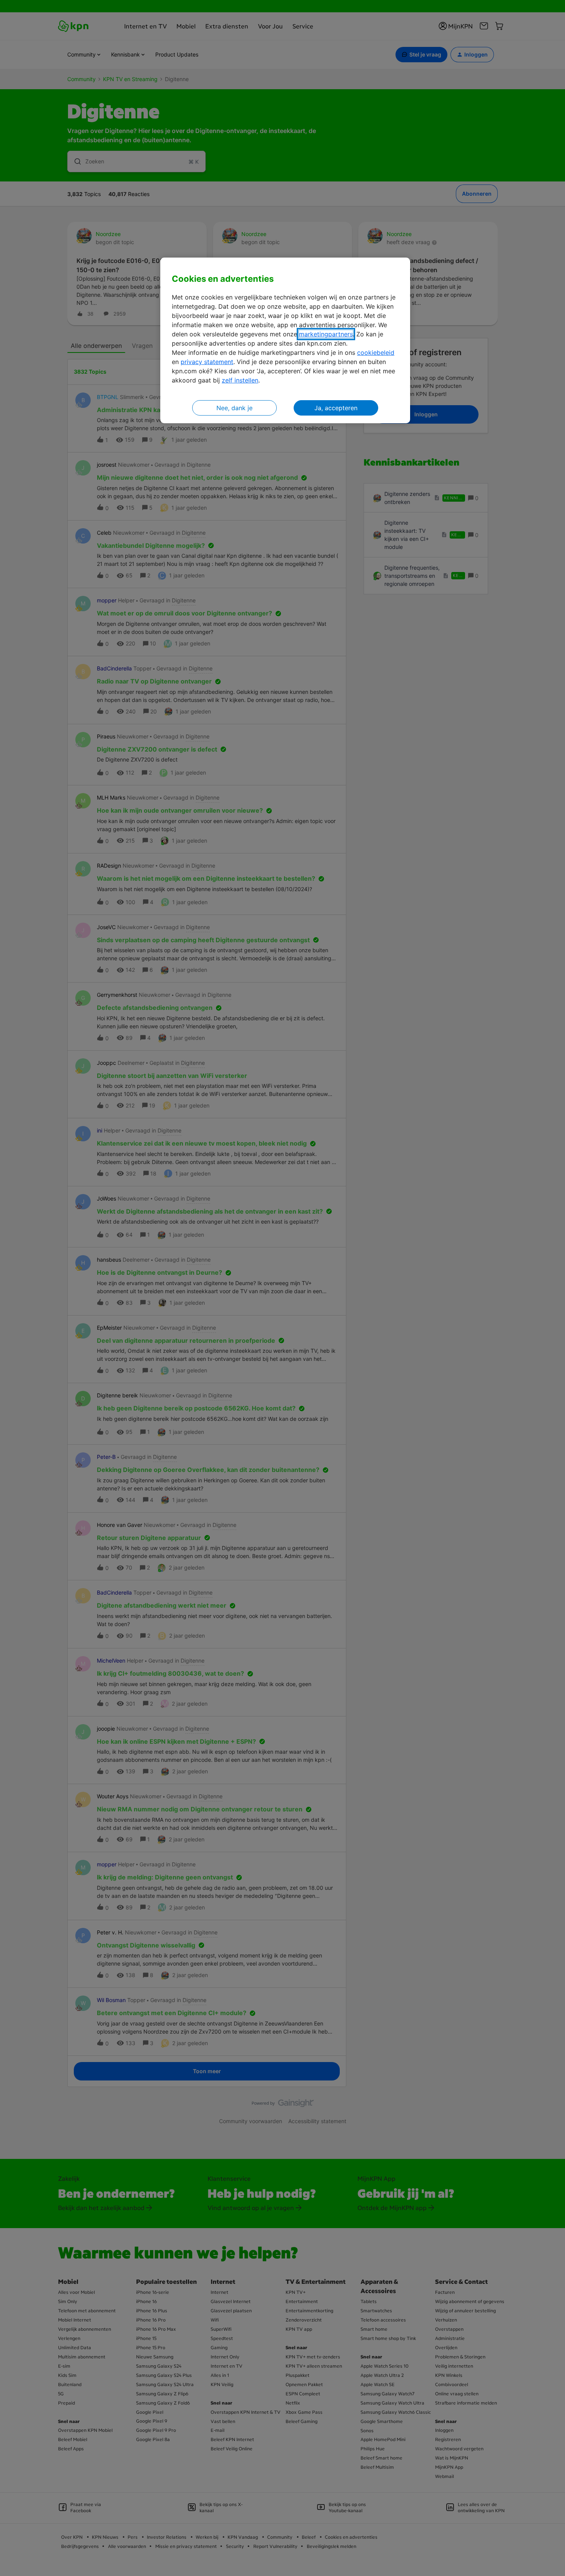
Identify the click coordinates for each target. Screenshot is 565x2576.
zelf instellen (240, 380)
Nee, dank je (234, 408)
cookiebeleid (376, 353)
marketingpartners (326, 334)
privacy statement (207, 362)
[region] (285, 340)
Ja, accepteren (336, 408)
